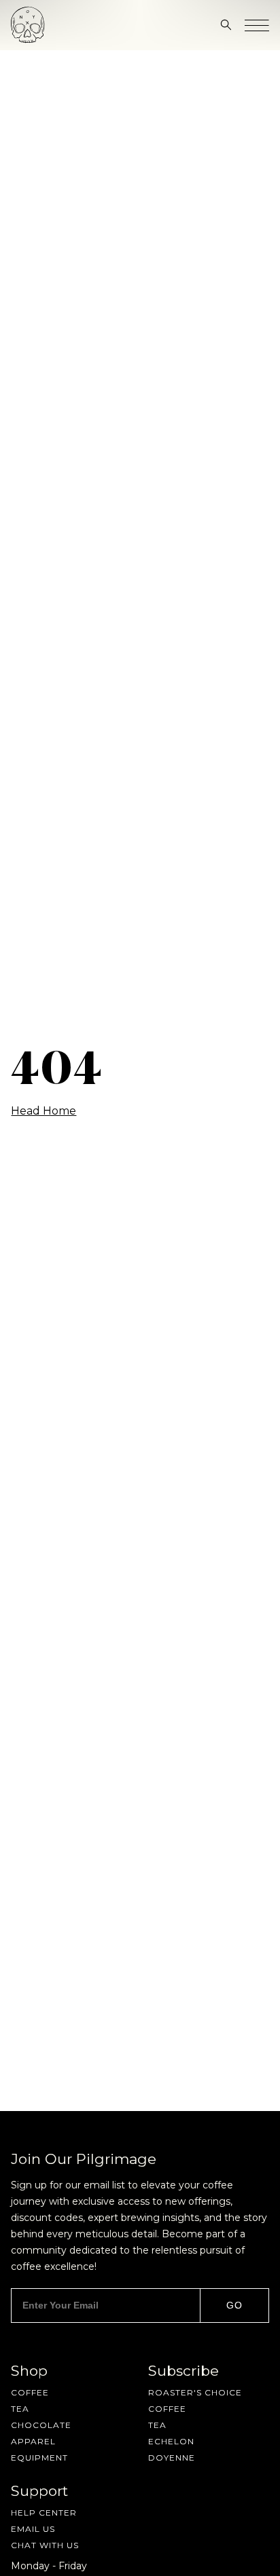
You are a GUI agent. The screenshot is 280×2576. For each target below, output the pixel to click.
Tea (20, 2409)
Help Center (44, 2513)
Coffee (30, 2393)
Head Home (43, 1111)
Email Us (33, 2529)
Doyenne (172, 2458)
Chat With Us (45, 2545)
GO (234, 2305)
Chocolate (41, 2425)
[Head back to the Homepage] (28, 25)
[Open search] (226, 25)
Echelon (171, 2442)
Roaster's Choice (195, 2393)
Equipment (39, 2458)
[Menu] (257, 25)
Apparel (33, 2442)
